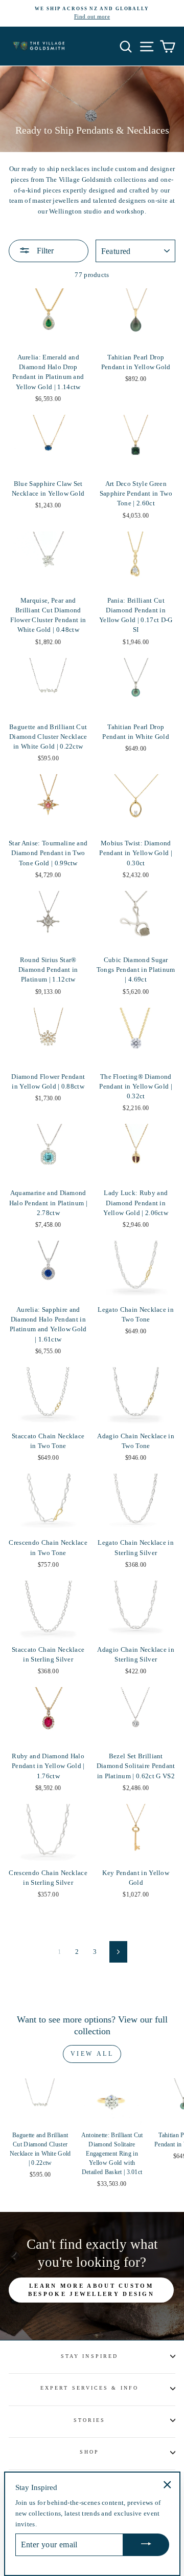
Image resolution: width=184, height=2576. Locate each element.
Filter (44, 251)
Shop (89, 2452)
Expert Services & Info (89, 2388)
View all (92, 2054)
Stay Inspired (89, 2356)
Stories (90, 2420)
